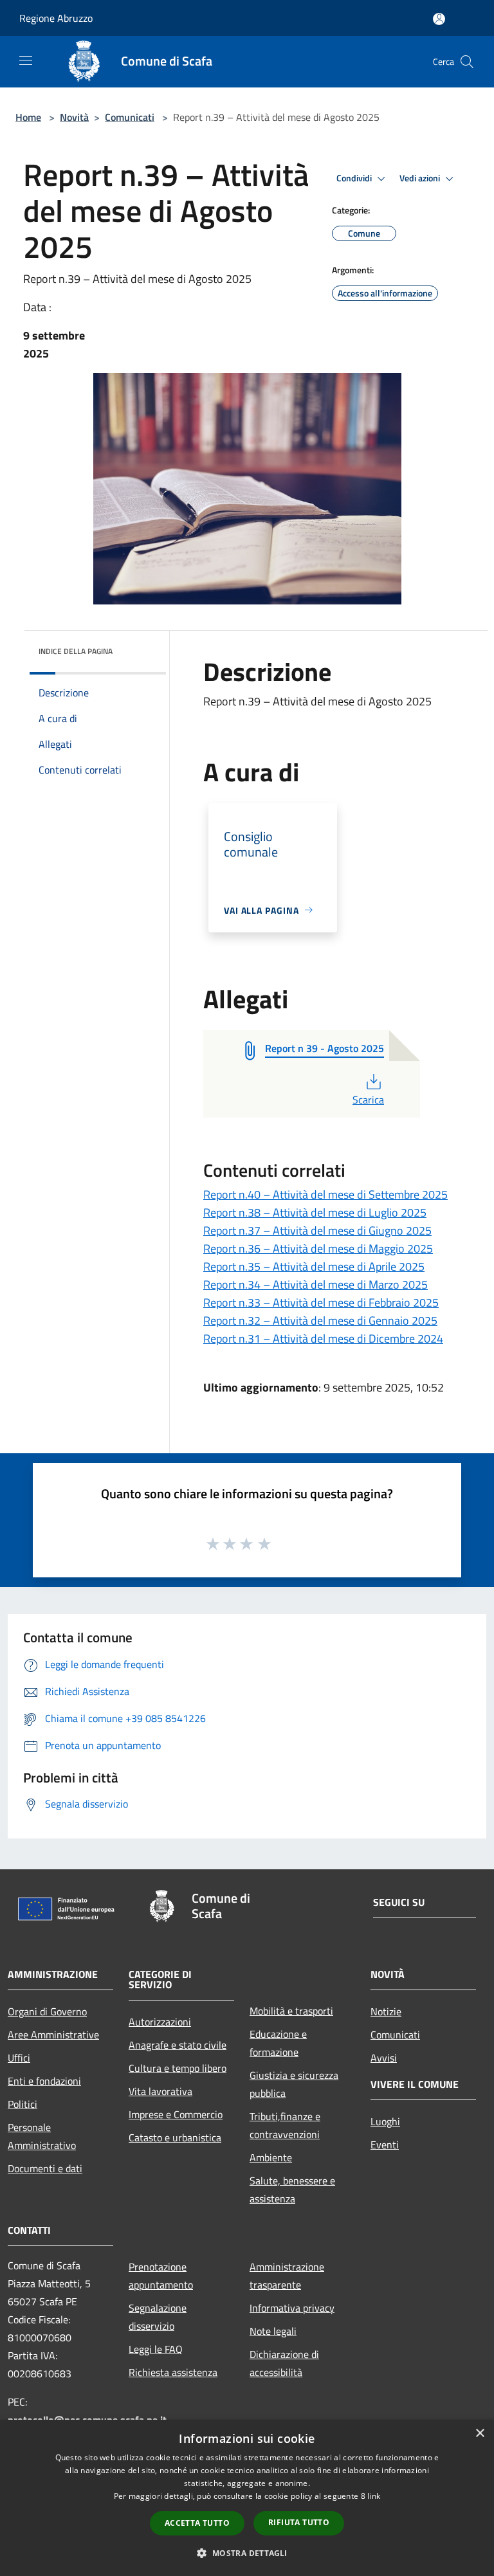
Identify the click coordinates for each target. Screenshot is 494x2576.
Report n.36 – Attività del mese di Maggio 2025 (318, 1248)
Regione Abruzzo (56, 18)
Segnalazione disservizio (158, 2317)
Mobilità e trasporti (291, 2011)
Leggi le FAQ (156, 2349)
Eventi (385, 2145)
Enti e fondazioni (44, 2081)
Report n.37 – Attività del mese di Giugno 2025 (317, 1230)
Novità (74, 117)
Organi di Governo (47, 2011)
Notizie (386, 2011)
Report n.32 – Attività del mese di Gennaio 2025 (320, 1320)
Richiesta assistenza (173, 2372)
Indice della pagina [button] (76, 651)
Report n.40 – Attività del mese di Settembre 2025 (325, 1194)
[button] (247, 2553)
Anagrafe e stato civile (178, 2045)
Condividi (355, 178)
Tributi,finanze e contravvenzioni (285, 2125)
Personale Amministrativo (42, 2136)
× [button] (480, 2434)
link (374, 2496)
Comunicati (130, 117)
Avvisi (384, 2058)
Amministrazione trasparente (287, 2276)
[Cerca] (467, 62)
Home (28, 117)
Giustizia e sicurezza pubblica (294, 2084)
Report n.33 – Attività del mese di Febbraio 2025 (321, 1302)
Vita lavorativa (160, 2091)
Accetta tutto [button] (197, 2523)
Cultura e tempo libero (178, 2068)
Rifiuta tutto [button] (299, 2522)
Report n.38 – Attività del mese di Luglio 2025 (315, 1212)
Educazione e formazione (278, 2043)
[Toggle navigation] (26, 60)
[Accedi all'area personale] (439, 19)
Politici (23, 2104)
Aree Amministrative (53, 2035)
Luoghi (385, 2121)
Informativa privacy (292, 2308)
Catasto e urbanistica (175, 2137)
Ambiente (271, 2157)
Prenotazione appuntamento (161, 2276)
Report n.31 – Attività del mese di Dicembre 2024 (323, 1338)
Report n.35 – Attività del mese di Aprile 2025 (314, 1266)
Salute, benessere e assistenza (292, 2190)
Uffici (19, 2058)
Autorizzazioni (160, 2022)
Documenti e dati (45, 2168)
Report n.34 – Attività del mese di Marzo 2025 (316, 1284)
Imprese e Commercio (176, 2114)
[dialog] (247, 2498)
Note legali (273, 2331)
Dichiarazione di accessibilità (284, 2363)
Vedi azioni (421, 178)
